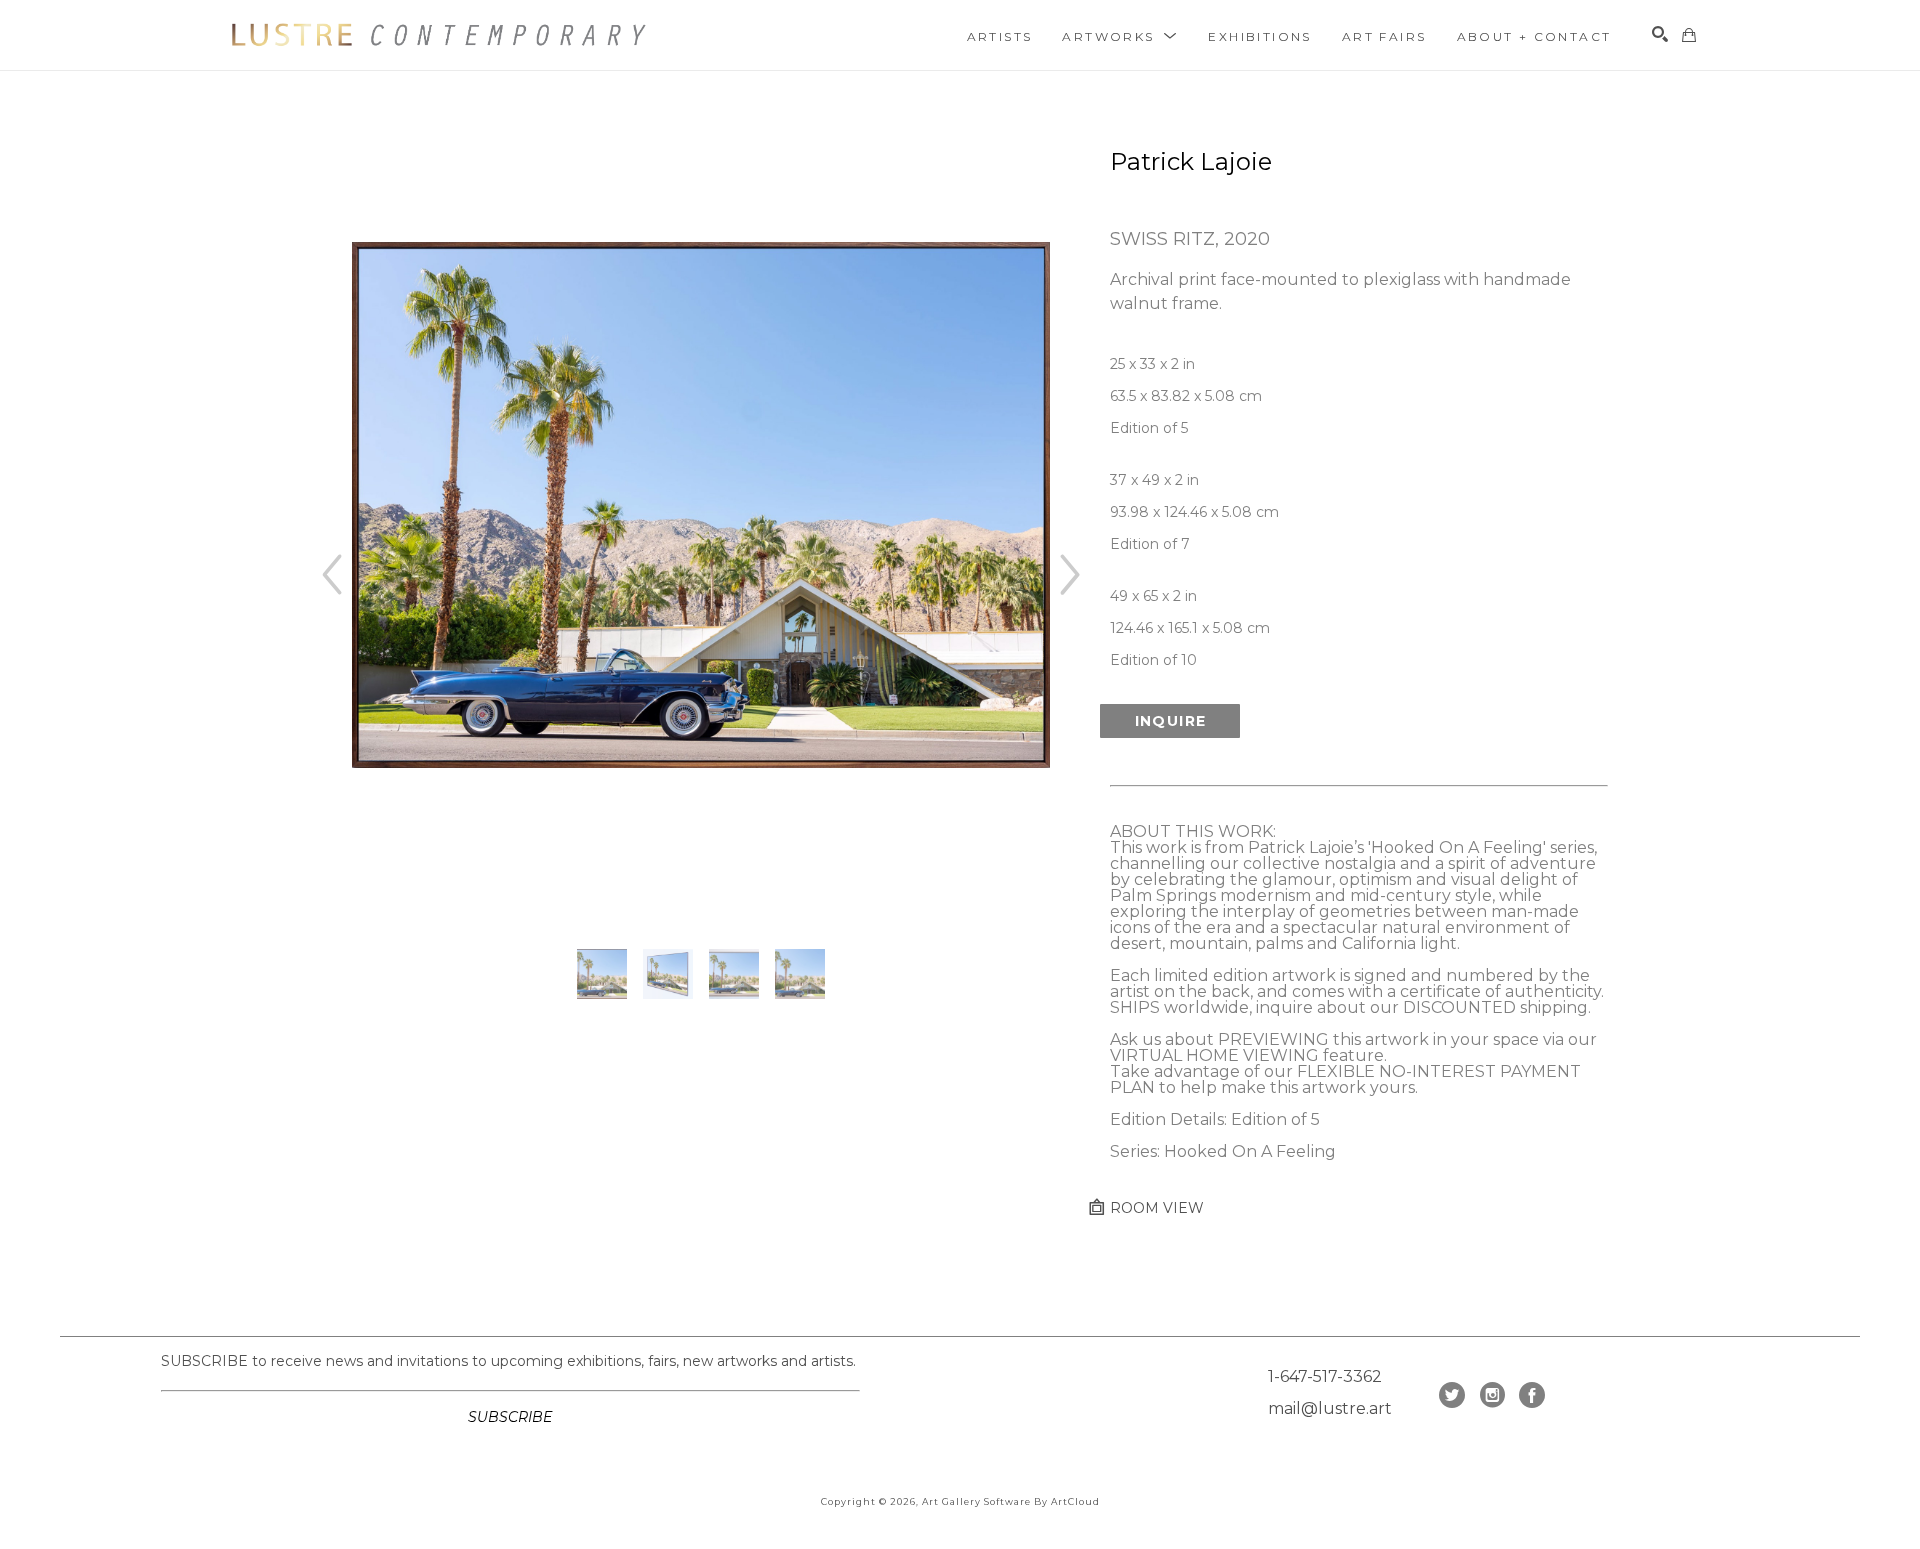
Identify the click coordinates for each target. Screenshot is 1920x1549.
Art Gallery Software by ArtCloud (1011, 1501)
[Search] (1660, 34)
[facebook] (1532, 1395)
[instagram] (1492, 1395)
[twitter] (1452, 1395)
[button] (1120, 36)
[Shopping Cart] (1689, 35)
